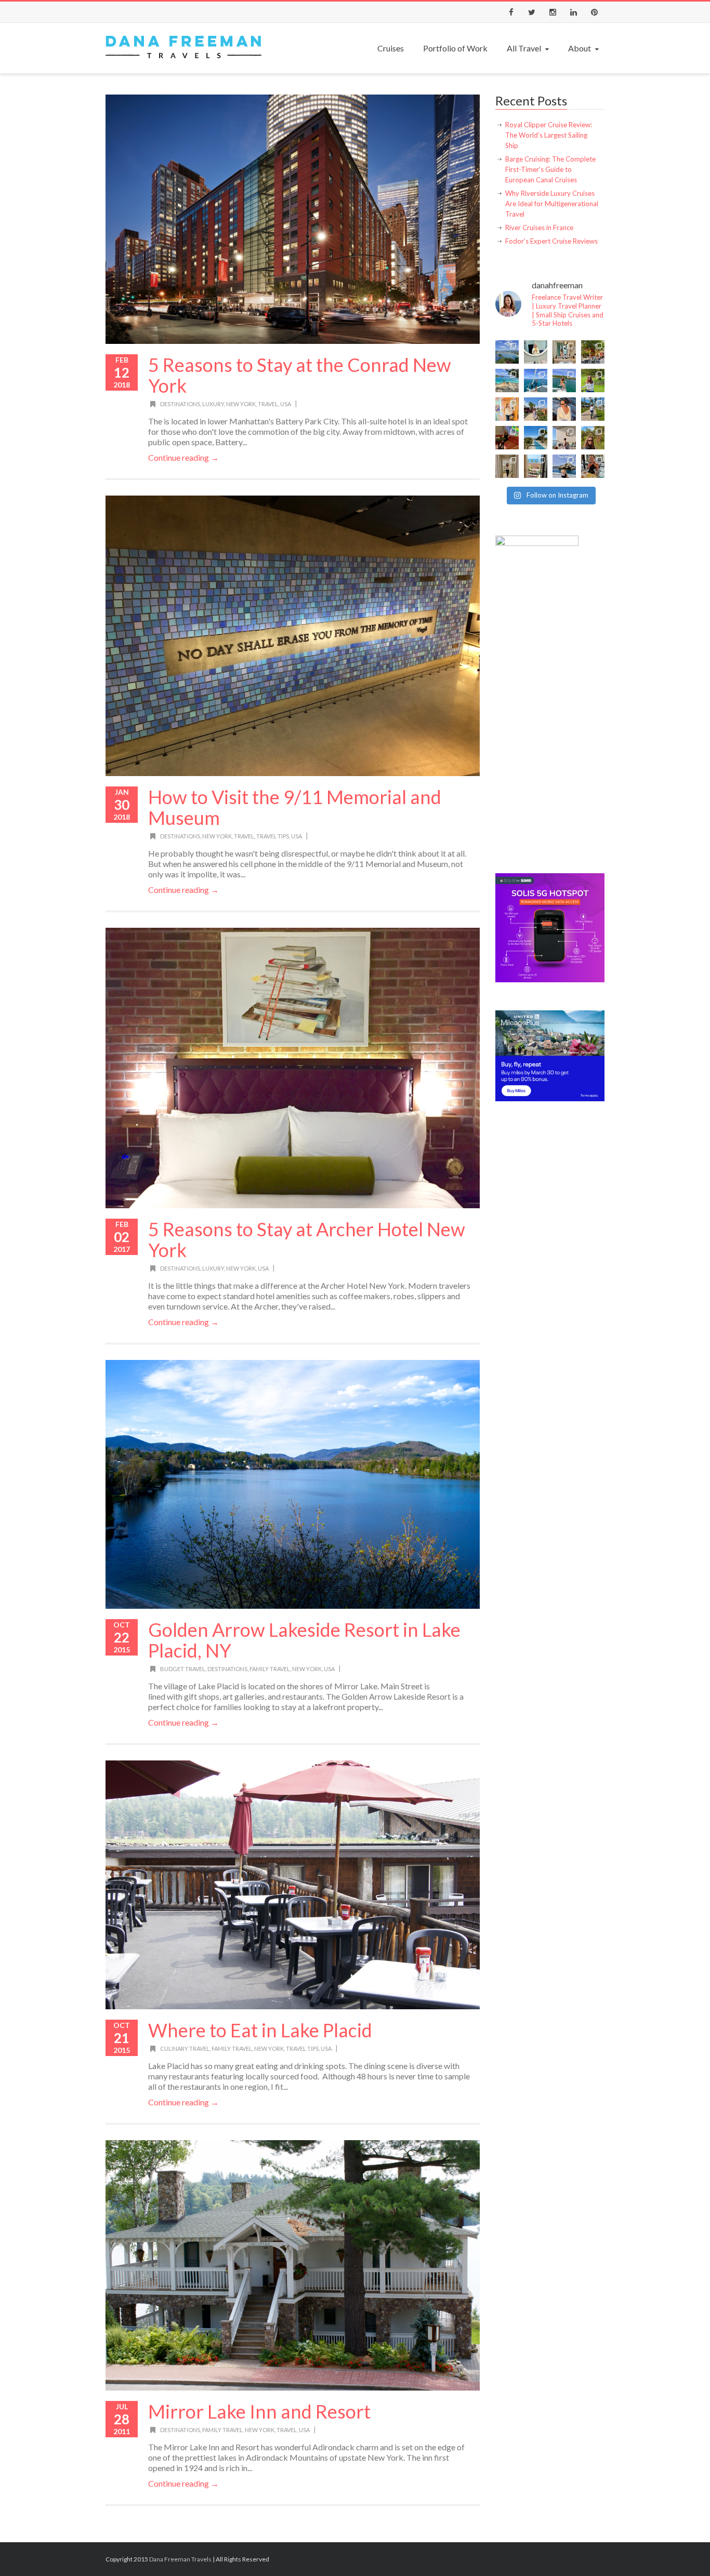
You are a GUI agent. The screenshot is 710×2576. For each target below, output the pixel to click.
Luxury (213, 404)
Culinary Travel (185, 2048)
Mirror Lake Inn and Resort (259, 2411)
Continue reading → (183, 457)
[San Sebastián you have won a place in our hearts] (507, 352)
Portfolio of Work (455, 48)
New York (241, 404)
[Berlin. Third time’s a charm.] (593, 352)
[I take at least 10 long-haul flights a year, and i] (536, 352)
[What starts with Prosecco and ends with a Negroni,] (593, 466)
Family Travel (270, 1669)
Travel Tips (273, 836)
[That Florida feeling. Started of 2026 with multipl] (536, 438)
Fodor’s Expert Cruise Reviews (551, 241)
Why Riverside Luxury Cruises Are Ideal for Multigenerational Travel (552, 204)
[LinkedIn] (573, 12)
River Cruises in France (539, 228)
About (580, 48)
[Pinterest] (594, 12)
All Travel (524, 48)
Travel (268, 404)
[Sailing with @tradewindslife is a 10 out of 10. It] (536, 381)
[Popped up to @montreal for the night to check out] (507, 438)
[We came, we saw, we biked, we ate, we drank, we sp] (593, 381)
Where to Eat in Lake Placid (260, 2030)
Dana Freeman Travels (180, 2559)
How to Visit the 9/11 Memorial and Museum (295, 807)
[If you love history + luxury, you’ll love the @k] (564, 352)
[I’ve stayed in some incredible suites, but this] (507, 409)
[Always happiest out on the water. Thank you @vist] (564, 409)
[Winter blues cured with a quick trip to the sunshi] (593, 409)
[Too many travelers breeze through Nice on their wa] (536, 466)
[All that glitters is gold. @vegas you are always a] (507, 466)
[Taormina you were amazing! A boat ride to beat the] (564, 466)
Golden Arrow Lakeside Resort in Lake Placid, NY (304, 1640)
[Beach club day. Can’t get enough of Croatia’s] (507, 381)
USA (286, 404)
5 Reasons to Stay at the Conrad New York (300, 375)
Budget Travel (183, 1669)
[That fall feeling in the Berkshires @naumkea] (593, 438)
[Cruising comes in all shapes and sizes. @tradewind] (564, 381)
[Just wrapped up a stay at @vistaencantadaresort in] (536, 409)
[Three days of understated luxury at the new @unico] (564, 438)
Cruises (391, 48)
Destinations (180, 404)
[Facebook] (511, 12)
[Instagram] (553, 12)
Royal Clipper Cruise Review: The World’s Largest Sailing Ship (549, 135)
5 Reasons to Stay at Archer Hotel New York (307, 1239)
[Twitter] (532, 12)
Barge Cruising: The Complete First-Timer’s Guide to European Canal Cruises (550, 169)
